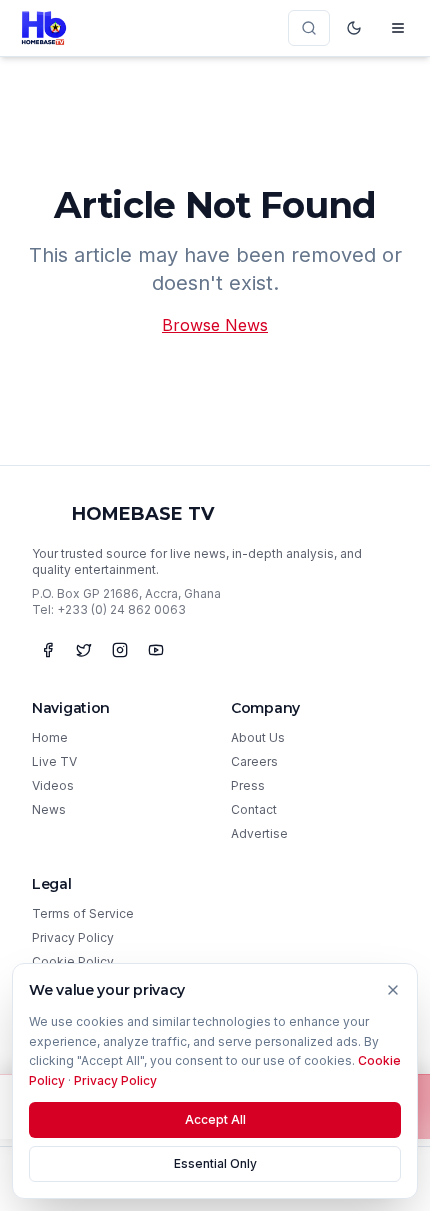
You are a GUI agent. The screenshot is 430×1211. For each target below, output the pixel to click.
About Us (258, 737)
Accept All (215, 1119)
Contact (254, 809)
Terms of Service (83, 913)
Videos (53, 785)
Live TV (54, 761)
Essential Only (215, 1163)
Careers (254, 761)
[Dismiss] (393, 990)
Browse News (215, 325)
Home (50, 737)
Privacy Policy (73, 937)
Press (248, 785)
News (49, 809)
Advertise (259, 833)
